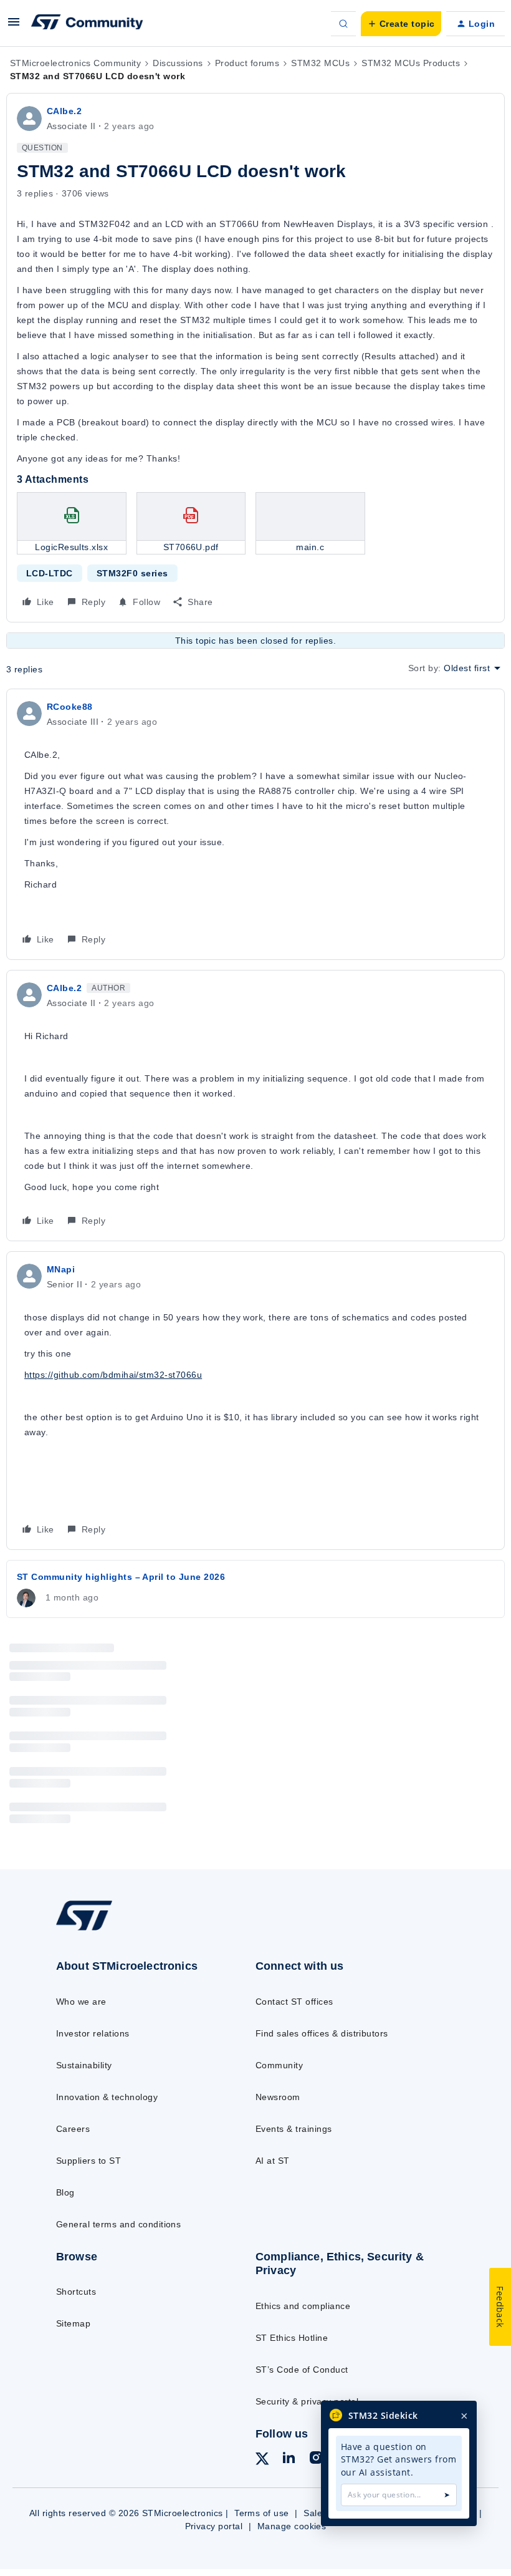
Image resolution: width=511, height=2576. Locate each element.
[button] (14, 26)
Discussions (178, 63)
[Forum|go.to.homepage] (87, 24)
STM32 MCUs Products (411, 63)
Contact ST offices (294, 2002)
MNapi (61, 1269)
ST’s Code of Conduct (302, 2370)
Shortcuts (76, 2292)
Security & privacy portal (307, 2401)
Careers (73, 2129)
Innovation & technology (107, 2097)
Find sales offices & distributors (322, 2033)
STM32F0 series (132, 573)
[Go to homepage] (97, 1930)
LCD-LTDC (50, 573)
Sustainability (84, 2065)
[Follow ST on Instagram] (316, 2459)
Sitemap (73, 2323)
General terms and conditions (118, 2224)
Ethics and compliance (303, 2306)
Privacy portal (214, 2526)
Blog (65, 2192)
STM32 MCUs (320, 63)
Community (279, 2065)
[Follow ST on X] (262, 2461)
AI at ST (273, 2161)
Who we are (81, 2002)
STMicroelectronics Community (75, 63)
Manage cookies (292, 2526)
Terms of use (262, 2513)
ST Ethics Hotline (292, 2338)
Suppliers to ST (88, 2161)
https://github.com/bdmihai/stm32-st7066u (113, 1375)
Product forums (247, 63)
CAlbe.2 (64, 111)
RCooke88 (70, 707)
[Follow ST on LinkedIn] (289, 2459)
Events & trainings (294, 2129)
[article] (255, 824)
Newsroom (278, 2097)
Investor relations (93, 2033)
